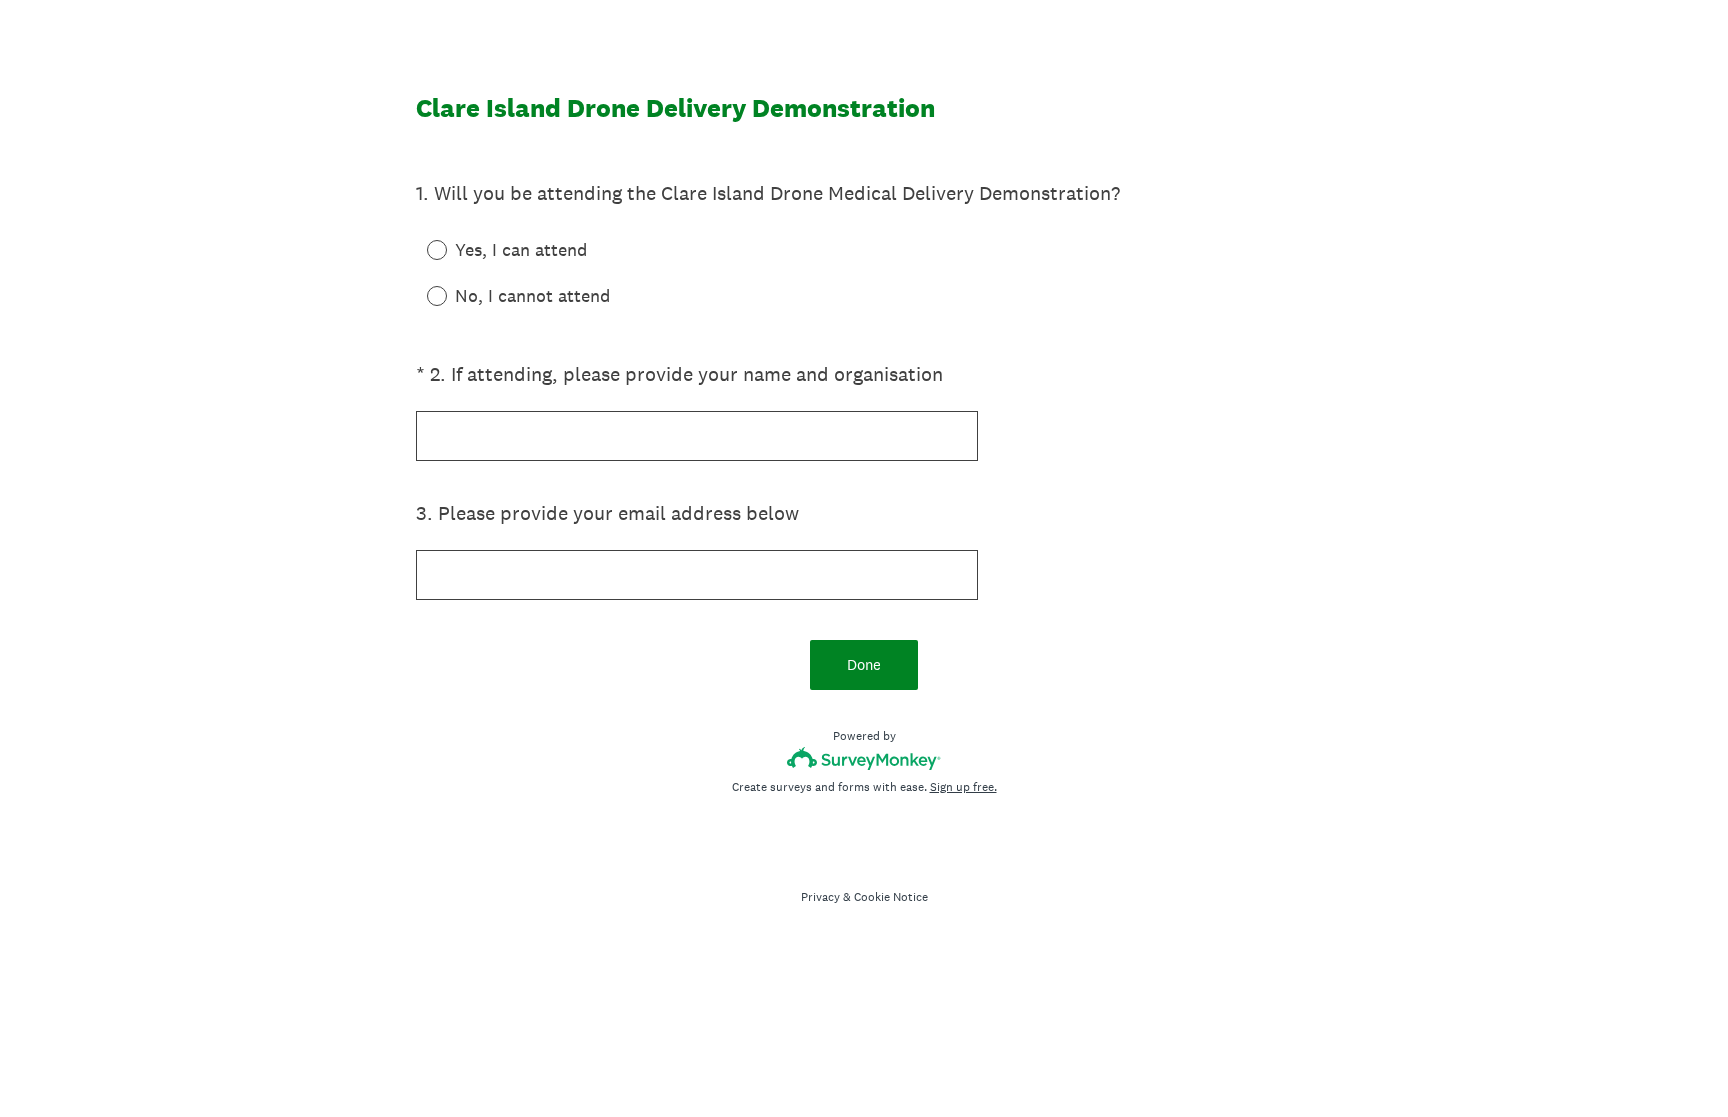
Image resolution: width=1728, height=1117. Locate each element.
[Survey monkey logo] (864, 758)
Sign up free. (963, 787)
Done (864, 664)
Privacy (820, 897)
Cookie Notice (891, 897)
